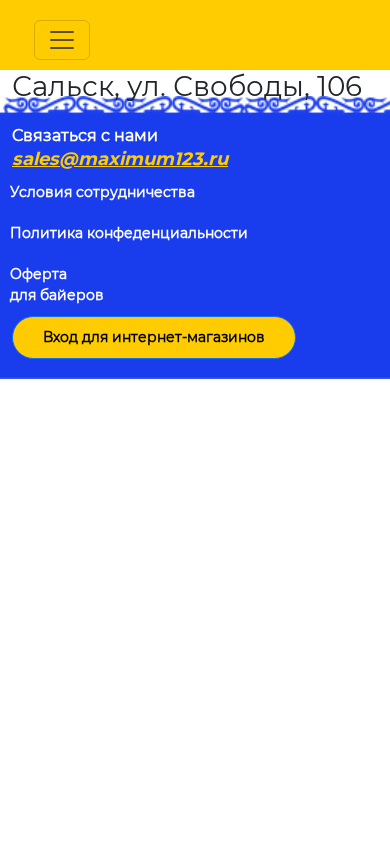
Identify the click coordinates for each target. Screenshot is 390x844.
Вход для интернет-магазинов (154, 337)
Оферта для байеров (57, 284)
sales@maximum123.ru (120, 159)
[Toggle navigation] (62, 40)
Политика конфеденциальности (129, 233)
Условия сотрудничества (102, 192)
